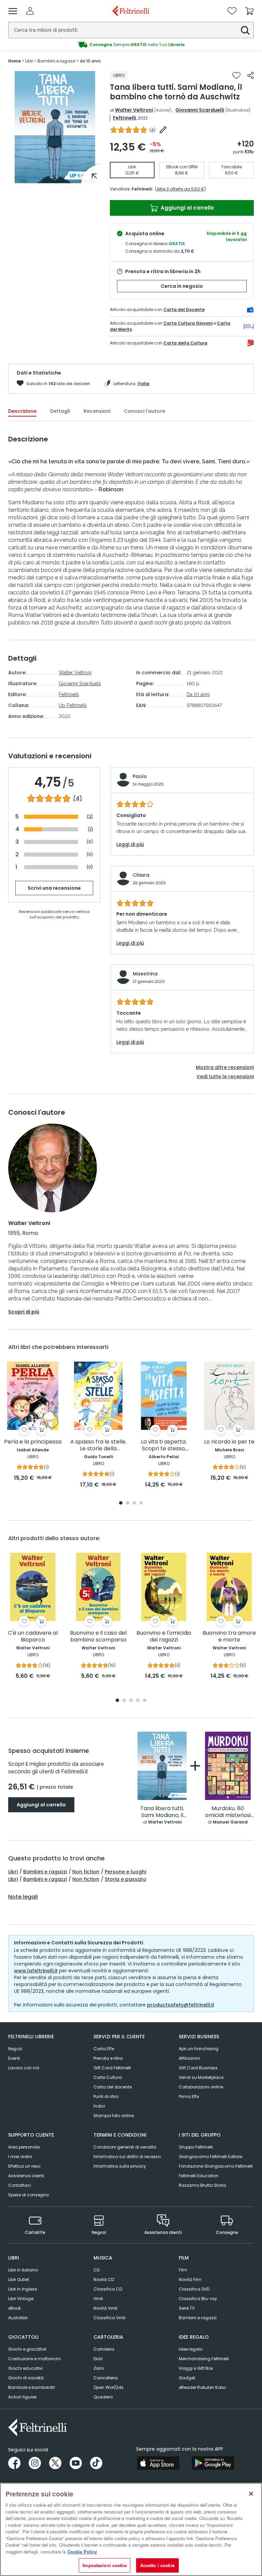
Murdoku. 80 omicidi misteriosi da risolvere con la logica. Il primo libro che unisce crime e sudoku (228, 1812)
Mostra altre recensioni (225, 1067)
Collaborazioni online (201, 2087)
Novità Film (190, 2279)
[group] (131, 45)
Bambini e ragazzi (45, 1872)
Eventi (14, 2058)
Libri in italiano (23, 2270)
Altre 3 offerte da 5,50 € (180, 189)
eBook (14, 2308)
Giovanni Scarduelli (200, 110)
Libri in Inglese (23, 2289)
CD (97, 2270)
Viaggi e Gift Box (196, 2368)
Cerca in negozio (182, 286)
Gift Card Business (198, 2068)
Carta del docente (113, 2087)
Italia (143, 384)
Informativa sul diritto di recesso (127, 2157)
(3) (90, 817)
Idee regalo (191, 2349)
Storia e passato (126, 1879)
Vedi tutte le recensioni (225, 1076)
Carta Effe (104, 2049)
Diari (98, 2359)
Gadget (187, 2378)
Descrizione (22, 411)
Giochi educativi (25, 2368)
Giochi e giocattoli (27, 2349)
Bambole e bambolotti (32, 2387)
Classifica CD (108, 2289)
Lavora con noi (24, 2068)
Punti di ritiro (106, 2096)
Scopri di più (24, 1312)
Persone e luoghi (125, 1872)
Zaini (99, 2368)
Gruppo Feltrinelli (196, 2147)
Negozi (15, 2049)
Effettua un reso (24, 2166)
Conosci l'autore (144, 411)
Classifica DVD (194, 2289)
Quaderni (103, 2397)
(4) (78, 799)
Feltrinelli (125, 118)
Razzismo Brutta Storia (202, 2185)
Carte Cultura (108, 2077)
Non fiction (86, 1872)
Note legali (23, 1897)
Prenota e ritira (108, 2058)
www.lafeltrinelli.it (36, 1971)
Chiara (141, 875)
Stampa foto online (114, 2116)
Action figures (23, 2397)
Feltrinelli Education (199, 2176)
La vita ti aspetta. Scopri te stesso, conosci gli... (164, 1445)
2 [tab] (128, 1503)
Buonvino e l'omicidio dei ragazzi (164, 1637)
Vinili (98, 2299)
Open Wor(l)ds (108, 2387)
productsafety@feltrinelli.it (181, 2005)
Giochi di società (26, 2378)
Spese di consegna (28, 2195)
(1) (90, 829)
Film (183, 2270)
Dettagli (60, 411)
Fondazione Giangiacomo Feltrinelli (216, 2166)
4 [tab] (141, 1503)
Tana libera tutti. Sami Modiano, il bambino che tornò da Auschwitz (162, 1812)
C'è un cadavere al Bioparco (33, 1637)
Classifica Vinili (110, 2318)
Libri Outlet (19, 2279)
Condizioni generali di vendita (125, 2147)
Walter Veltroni (134, 110)
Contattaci (20, 2185)
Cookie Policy (82, 2552)
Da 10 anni (198, 694)
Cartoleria (104, 2349)
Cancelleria (106, 2378)
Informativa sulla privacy (120, 2166)
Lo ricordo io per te (229, 1442)
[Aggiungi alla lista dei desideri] (236, 75)
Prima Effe (189, 2096)
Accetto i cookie (157, 2565)
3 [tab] (134, 1503)
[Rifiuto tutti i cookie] (251, 2494)
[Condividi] (251, 75)
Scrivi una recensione (54, 888)
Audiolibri (18, 2318)
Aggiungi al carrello (187, 208)
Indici (99, 2106)
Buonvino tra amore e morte (229, 1637)
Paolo (140, 776)
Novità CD (104, 2279)
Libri (13, 1872)
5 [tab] (145, 1701)
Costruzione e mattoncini (34, 2359)
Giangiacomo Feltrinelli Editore (210, 2157)
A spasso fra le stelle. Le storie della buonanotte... (98, 1445)
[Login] (30, 11)
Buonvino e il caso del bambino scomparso (98, 1637)
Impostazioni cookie (104, 2565)
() (152, 130)
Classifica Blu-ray (198, 2299)
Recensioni (97, 411)
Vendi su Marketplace (201, 2077)
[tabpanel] (55, 127)
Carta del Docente (184, 309)
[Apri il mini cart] (249, 11)
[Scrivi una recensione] (163, 130)
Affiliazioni (189, 2058)
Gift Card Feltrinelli (112, 2068)
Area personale (24, 2147)
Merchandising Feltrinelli (204, 2359)
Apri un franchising (199, 2049)
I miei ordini (20, 2157)
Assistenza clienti (26, 2176)
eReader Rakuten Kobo (202, 2387)
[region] (131, 2529)
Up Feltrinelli (73, 705)
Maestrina (145, 974)
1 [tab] (55, 178)
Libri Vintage (21, 2299)
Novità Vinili (105, 2308)
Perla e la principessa (33, 1442)
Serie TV (187, 2308)
